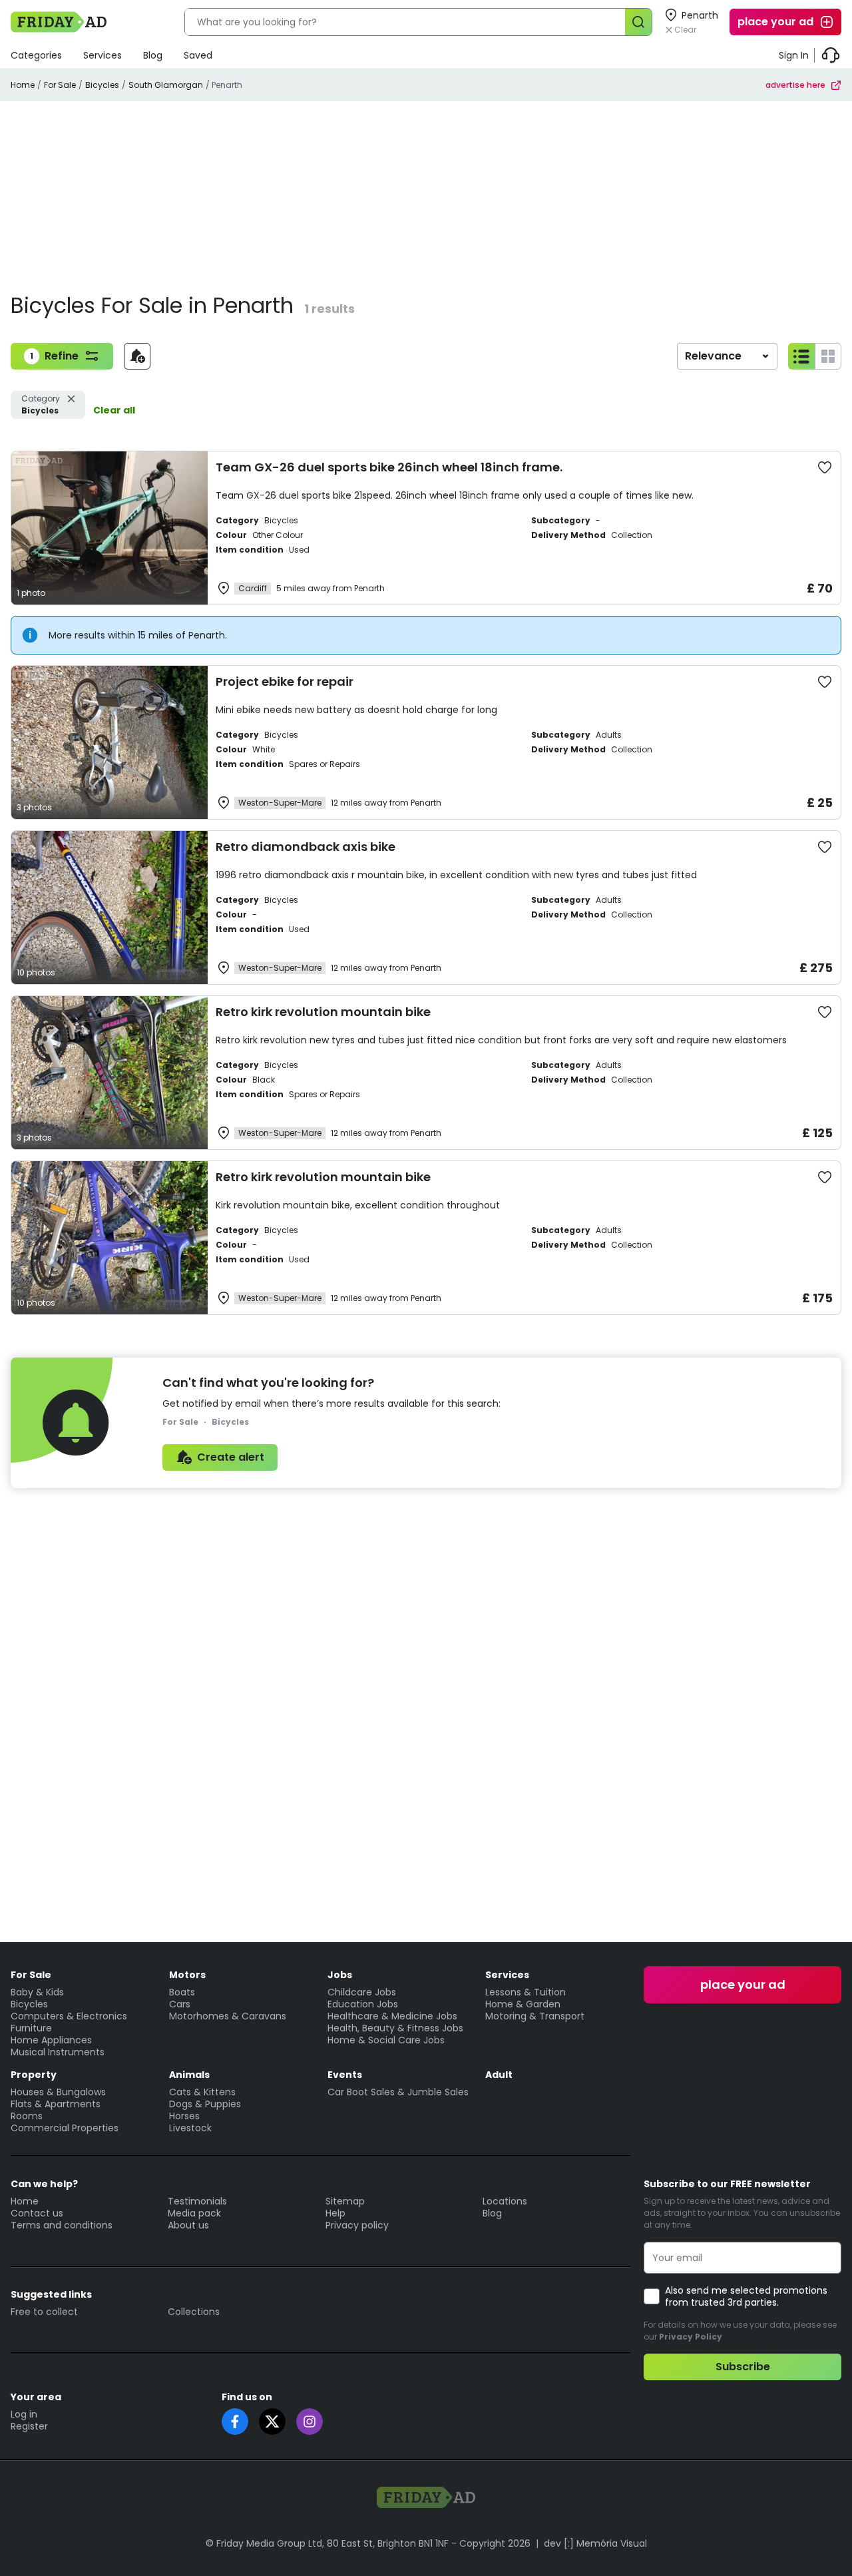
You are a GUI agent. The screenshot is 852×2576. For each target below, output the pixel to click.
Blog (153, 55)
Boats (182, 1992)
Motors (187, 1975)
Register (29, 2426)
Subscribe (743, 2367)
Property (34, 2075)
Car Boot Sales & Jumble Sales (398, 2092)
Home (23, 85)
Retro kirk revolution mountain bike (323, 1012)
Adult (499, 2075)
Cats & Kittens (202, 2092)
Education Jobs (363, 2004)
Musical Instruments (58, 2052)
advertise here (795, 85)
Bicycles (102, 85)
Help (335, 2213)
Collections (194, 2312)
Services (103, 55)
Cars (180, 2004)
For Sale (60, 85)
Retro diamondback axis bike (306, 847)
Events (345, 2075)
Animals (189, 2075)
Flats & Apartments (56, 2104)
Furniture (31, 2028)
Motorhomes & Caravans (228, 2016)
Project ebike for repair (285, 681)
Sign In (794, 55)
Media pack (194, 2213)
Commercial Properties (65, 2128)
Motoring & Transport (535, 2016)
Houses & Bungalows (58, 2092)
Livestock (190, 2128)
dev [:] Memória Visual (595, 2543)
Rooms (27, 2116)
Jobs (340, 1975)
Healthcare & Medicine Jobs (392, 2016)
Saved (198, 55)
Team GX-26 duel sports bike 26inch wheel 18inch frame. (389, 467)
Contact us (37, 2213)
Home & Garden (523, 2004)
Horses (184, 2116)
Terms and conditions (62, 2225)
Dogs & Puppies (205, 2104)
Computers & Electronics (69, 2016)
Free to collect (44, 2312)
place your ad (775, 22)
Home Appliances (51, 2040)
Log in (24, 2414)
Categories (36, 55)
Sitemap (345, 2201)
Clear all (114, 410)
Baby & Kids (37, 1992)
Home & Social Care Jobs (386, 2040)
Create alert (231, 1457)
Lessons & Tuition (526, 1992)
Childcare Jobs (362, 1992)
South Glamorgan (166, 85)
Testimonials (197, 2201)
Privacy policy (357, 2225)
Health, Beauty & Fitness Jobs (395, 2028)
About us (188, 2225)
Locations (505, 2201)
